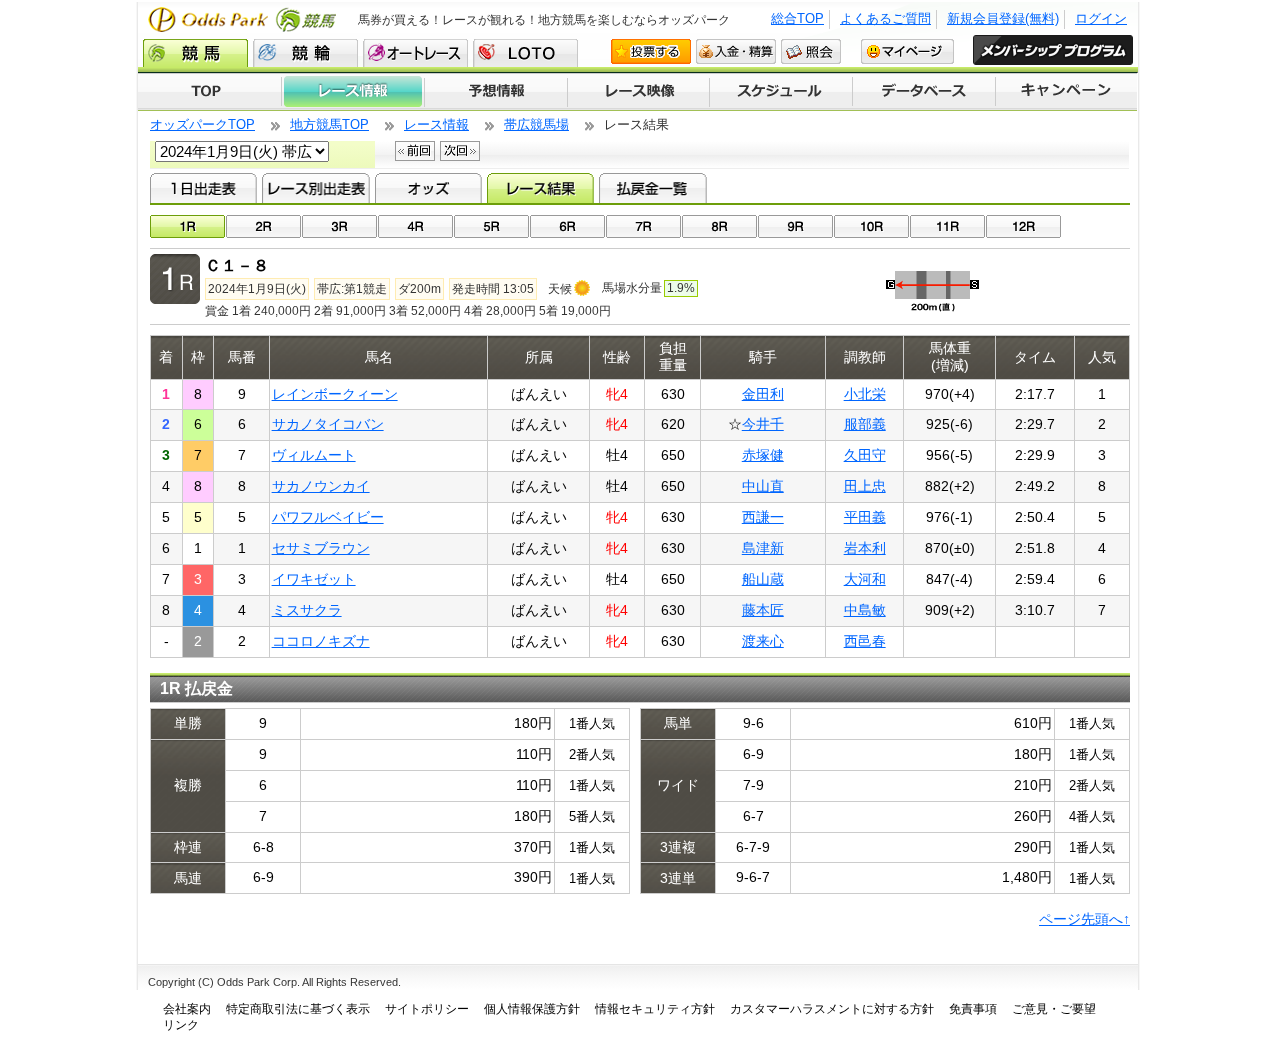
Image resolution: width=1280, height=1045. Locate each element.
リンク (181, 1025)
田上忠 (865, 486)
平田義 (865, 517)
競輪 (305, 53)
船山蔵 (763, 579)
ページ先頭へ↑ (1084, 919)
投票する (651, 51)
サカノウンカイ (321, 486)
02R (263, 226)
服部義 (865, 424)
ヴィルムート (314, 455)
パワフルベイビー (328, 517)
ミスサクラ (307, 610)
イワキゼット (314, 579)
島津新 (763, 548)
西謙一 (763, 517)
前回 (415, 151)
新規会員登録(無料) (1003, 18)
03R (339, 226)
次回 (460, 151)
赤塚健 (763, 455)
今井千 (763, 424)
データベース (924, 92)
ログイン (1101, 18)
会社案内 (187, 1009)
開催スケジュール (781, 92)
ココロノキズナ (321, 641)
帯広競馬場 (536, 124)
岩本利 (865, 548)
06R (567, 226)
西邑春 (865, 641)
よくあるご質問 (885, 18)
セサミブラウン (321, 548)
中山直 (763, 486)
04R (415, 226)
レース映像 (638, 92)
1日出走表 (203, 188)
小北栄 (865, 394)
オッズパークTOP (202, 124)
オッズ (428, 188)
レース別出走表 (315, 188)
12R (1023, 226)
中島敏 (865, 610)
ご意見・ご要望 (1054, 1009)
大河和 (865, 579)
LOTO (525, 53)
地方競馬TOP (329, 124)
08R (719, 226)
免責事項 (973, 1009)
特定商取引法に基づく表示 (298, 1009)
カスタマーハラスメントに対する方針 (832, 1009)
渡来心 (763, 641)
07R (643, 226)
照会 (811, 51)
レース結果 (540, 188)
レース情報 (352, 92)
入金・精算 (736, 51)
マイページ (907, 51)
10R (871, 226)
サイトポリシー (427, 1009)
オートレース (415, 53)
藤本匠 (763, 610)
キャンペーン (1067, 92)
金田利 (763, 394)
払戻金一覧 (652, 188)
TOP (209, 92)
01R (187, 226)
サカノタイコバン (328, 424)
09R (795, 226)
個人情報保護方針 (532, 1009)
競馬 (195, 53)
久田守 (865, 455)
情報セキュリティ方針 (655, 1009)
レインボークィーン (335, 394)
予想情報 (495, 92)
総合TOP (797, 18)
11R (947, 226)
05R (491, 226)
